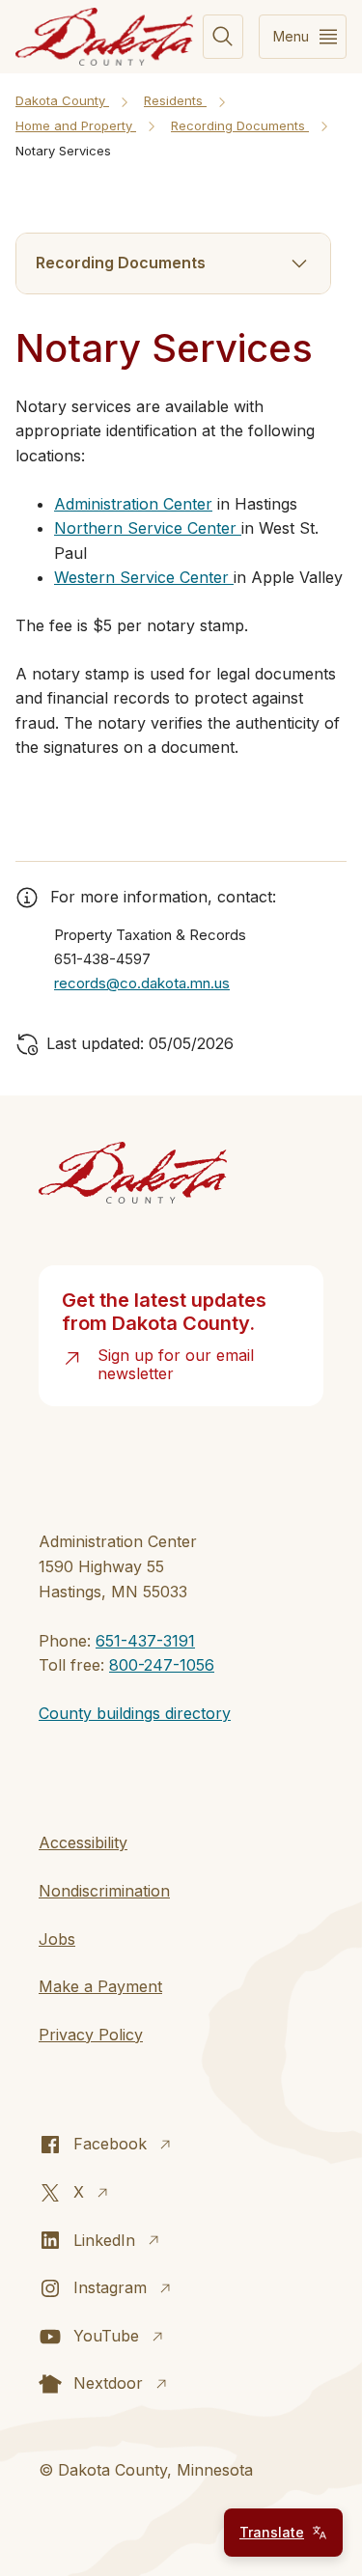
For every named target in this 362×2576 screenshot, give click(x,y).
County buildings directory (135, 1713)
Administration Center (133, 504)
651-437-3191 (145, 1641)
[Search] (223, 37)
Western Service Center (144, 577)
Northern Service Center (148, 528)
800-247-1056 (162, 1665)
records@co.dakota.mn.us (142, 983)
